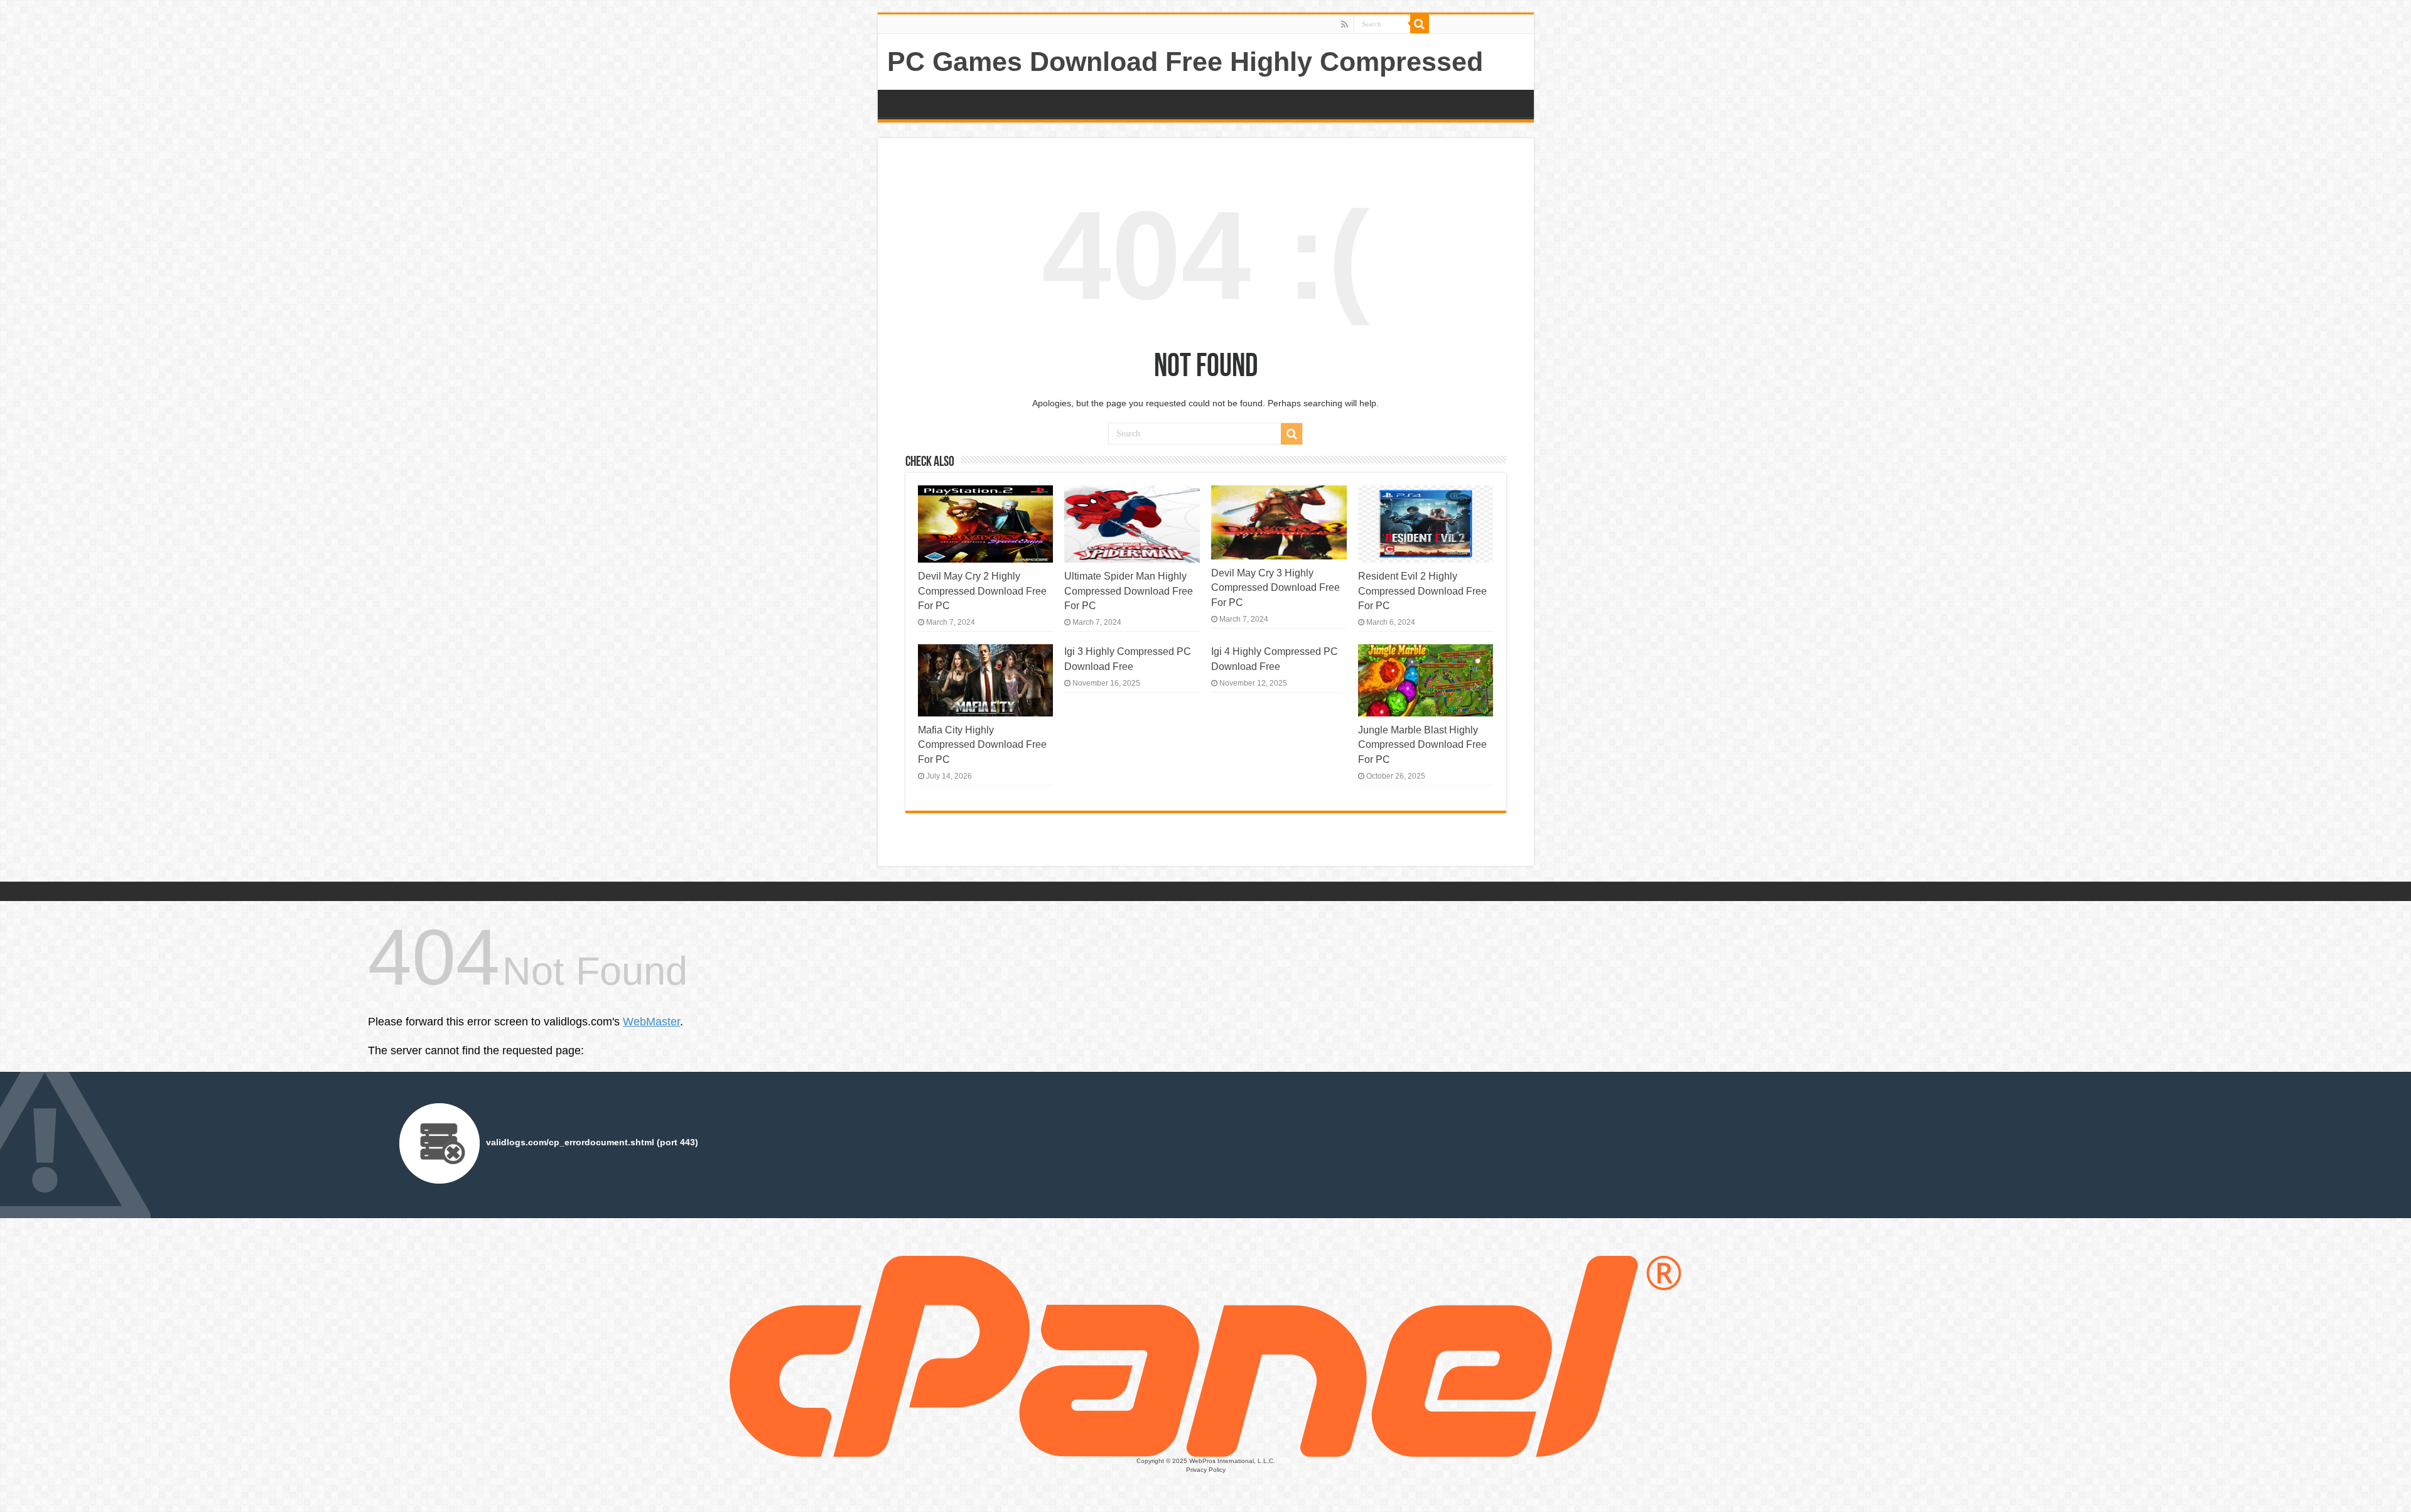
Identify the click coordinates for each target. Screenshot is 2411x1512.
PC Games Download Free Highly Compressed (1185, 62)
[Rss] (1345, 24)
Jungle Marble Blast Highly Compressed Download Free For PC (1422, 744)
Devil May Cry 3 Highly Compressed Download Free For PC (1276, 587)
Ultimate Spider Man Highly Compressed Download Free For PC (1129, 591)
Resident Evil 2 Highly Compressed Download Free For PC (1422, 591)
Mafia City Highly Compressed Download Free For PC (982, 744)
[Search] (1420, 24)
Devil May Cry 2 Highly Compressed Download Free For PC (982, 591)
